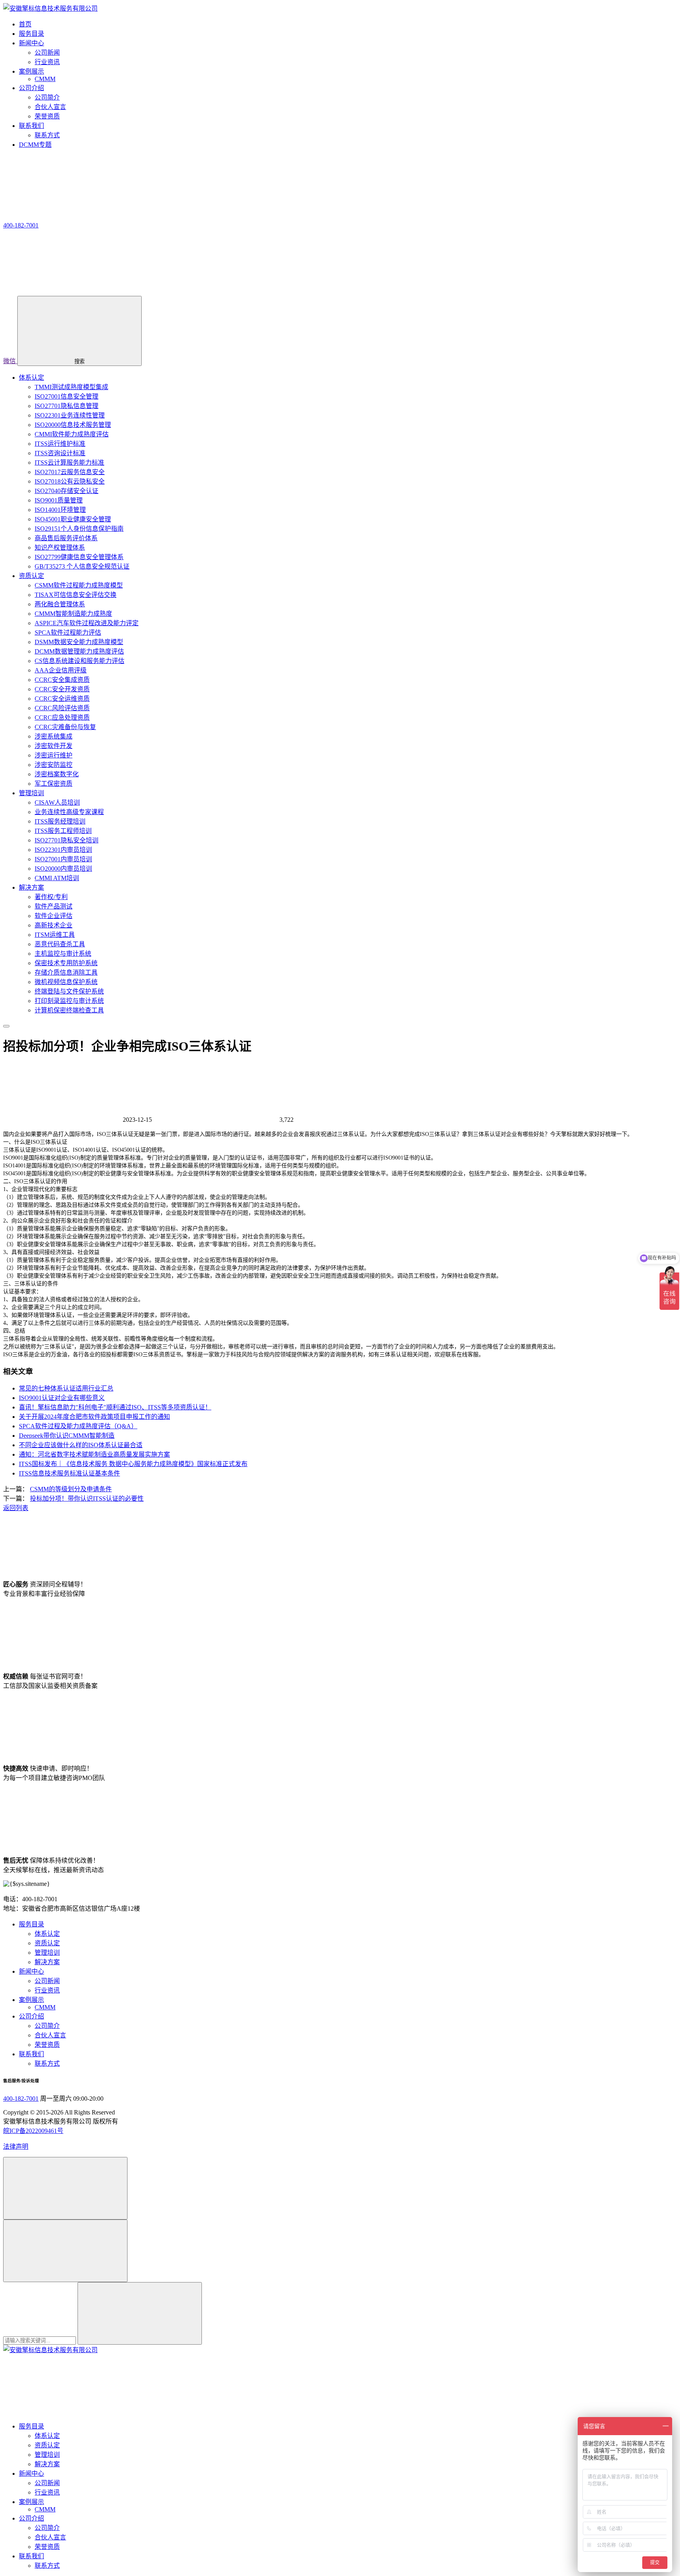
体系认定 (31, 378)
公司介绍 (31, 2016)
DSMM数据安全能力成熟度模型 (79, 642)
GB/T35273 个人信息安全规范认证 (82, 566)
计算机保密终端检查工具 (69, 1010)
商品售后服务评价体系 (66, 538)
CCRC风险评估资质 (62, 708)
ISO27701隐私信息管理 (67, 406)
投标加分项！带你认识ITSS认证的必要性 (87, 1499)
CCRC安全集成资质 (62, 680)
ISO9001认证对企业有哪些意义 (62, 1398)
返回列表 (16, 1508)
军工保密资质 (54, 784)
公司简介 (47, 97)
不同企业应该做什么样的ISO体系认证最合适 (81, 1445)
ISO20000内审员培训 (63, 869)
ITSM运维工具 (55, 935)
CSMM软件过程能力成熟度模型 (79, 585)
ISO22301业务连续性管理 (70, 415)
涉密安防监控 (54, 765)
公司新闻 (47, 53)
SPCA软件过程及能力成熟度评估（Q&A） (78, 1426)
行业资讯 (47, 62)
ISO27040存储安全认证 (67, 491)
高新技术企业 (54, 925)
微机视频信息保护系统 (66, 982)
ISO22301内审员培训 (63, 850)
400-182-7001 (21, 2099)
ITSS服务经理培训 (60, 821)
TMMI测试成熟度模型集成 (71, 387)
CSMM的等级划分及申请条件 (71, 1489)
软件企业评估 (54, 916)
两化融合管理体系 (60, 604)
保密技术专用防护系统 (66, 963)
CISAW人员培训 (57, 802)
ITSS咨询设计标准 (60, 453)
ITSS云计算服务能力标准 (69, 463)
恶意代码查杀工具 (60, 944)
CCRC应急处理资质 (62, 717)
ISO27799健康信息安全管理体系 (79, 557)
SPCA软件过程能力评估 (68, 632)
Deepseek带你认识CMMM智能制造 (67, 1436)
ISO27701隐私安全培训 (67, 840)
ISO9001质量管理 (59, 500)
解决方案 (31, 887)
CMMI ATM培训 (57, 878)
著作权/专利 (51, 897)
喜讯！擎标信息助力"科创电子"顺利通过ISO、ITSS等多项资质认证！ (115, 1407)
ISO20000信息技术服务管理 (73, 425)
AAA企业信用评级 (61, 670)
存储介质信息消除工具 (66, 972)
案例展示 (31, 2000)
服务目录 (31, 1924)
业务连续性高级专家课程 (69, 812)
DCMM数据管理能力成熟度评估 (79, 651)
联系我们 (31, 2054)
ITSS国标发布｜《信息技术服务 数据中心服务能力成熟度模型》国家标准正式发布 (133, 1464)
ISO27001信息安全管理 (67, 396)
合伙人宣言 (50, 107)
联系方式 (47, 135)
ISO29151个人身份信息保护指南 (79, 529)
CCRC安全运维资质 (62, 699)
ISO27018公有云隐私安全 (70, 481)
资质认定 (31, 576)
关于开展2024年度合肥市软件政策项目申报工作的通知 (94, 1417)
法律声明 (16, 2147)
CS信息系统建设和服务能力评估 (79, 661)
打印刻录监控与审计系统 (69, 1001)
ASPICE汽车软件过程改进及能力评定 (87, 623)
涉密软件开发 (54, 746)
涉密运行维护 (54, 755)
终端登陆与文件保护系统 (69, 991)
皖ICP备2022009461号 (33, 2131)
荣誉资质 (47, 116)
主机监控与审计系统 (63, 954)
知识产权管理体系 (60, 548)
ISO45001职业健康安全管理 (73, 519)
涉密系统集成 (54, 736)
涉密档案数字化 (57, 774)
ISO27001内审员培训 (63, 859)
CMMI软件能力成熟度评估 (72, 434)
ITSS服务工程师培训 (63, 831)
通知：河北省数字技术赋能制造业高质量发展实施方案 (94, 1454)
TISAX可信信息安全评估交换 (76, 595)
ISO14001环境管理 (60, 510)
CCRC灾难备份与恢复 (65, 727)
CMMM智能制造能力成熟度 (73, 614)
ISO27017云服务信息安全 (70, 472)
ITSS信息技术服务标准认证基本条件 (69, 1473)
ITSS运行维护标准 (60, 444)
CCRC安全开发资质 (62, 689)
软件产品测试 (54, 906)
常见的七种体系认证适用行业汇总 (66, 1388)
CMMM (45, 79)
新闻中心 (31, 1971)
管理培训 (31, 793)
